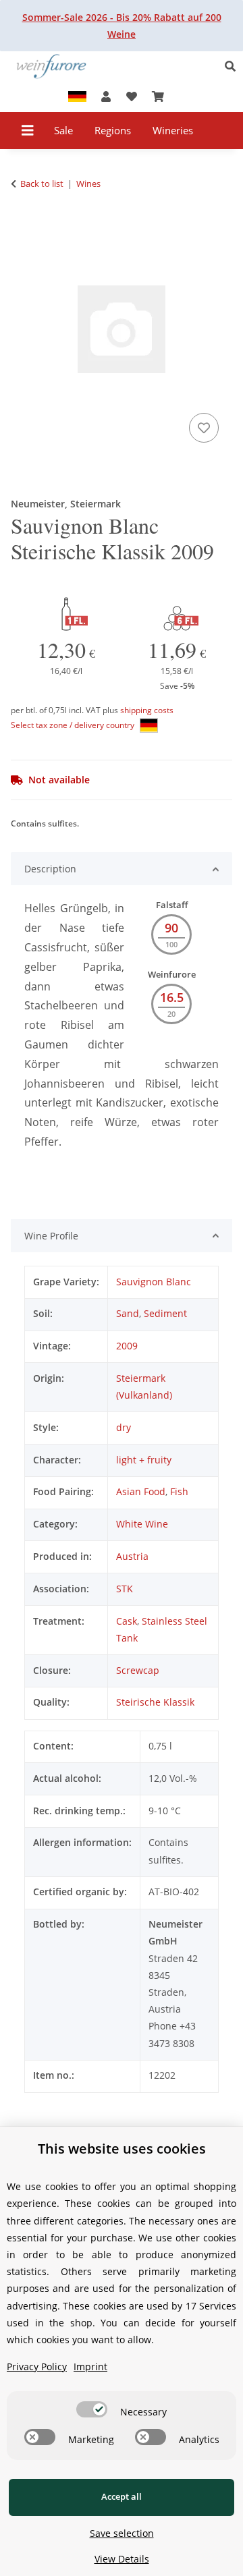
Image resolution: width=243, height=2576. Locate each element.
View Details (122, 2559)
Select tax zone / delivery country (74, 725)
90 (171, 928)
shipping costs (147, 710)
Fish (179, 1491)
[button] (234, 66)
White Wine (142, 1524)
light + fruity (144, 1460)
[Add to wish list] (204, 428)
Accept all (122, 2496)
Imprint (90, 2367)
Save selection (122, 2533)
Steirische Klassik (155, 1702)
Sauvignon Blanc (154, 1282)
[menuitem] (64, 131)
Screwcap (138, 1670)
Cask (127, 1621)
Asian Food (141, 1491)
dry (124, 1427)
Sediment (165, 1313)
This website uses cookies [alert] (122, 2149)
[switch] (92, 2409)
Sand (128, 1313)
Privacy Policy (37, 2367)
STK (125, 1589)
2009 (127, 1346)
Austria (132, 1556)
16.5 (172, 997)
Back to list (42, 184)
